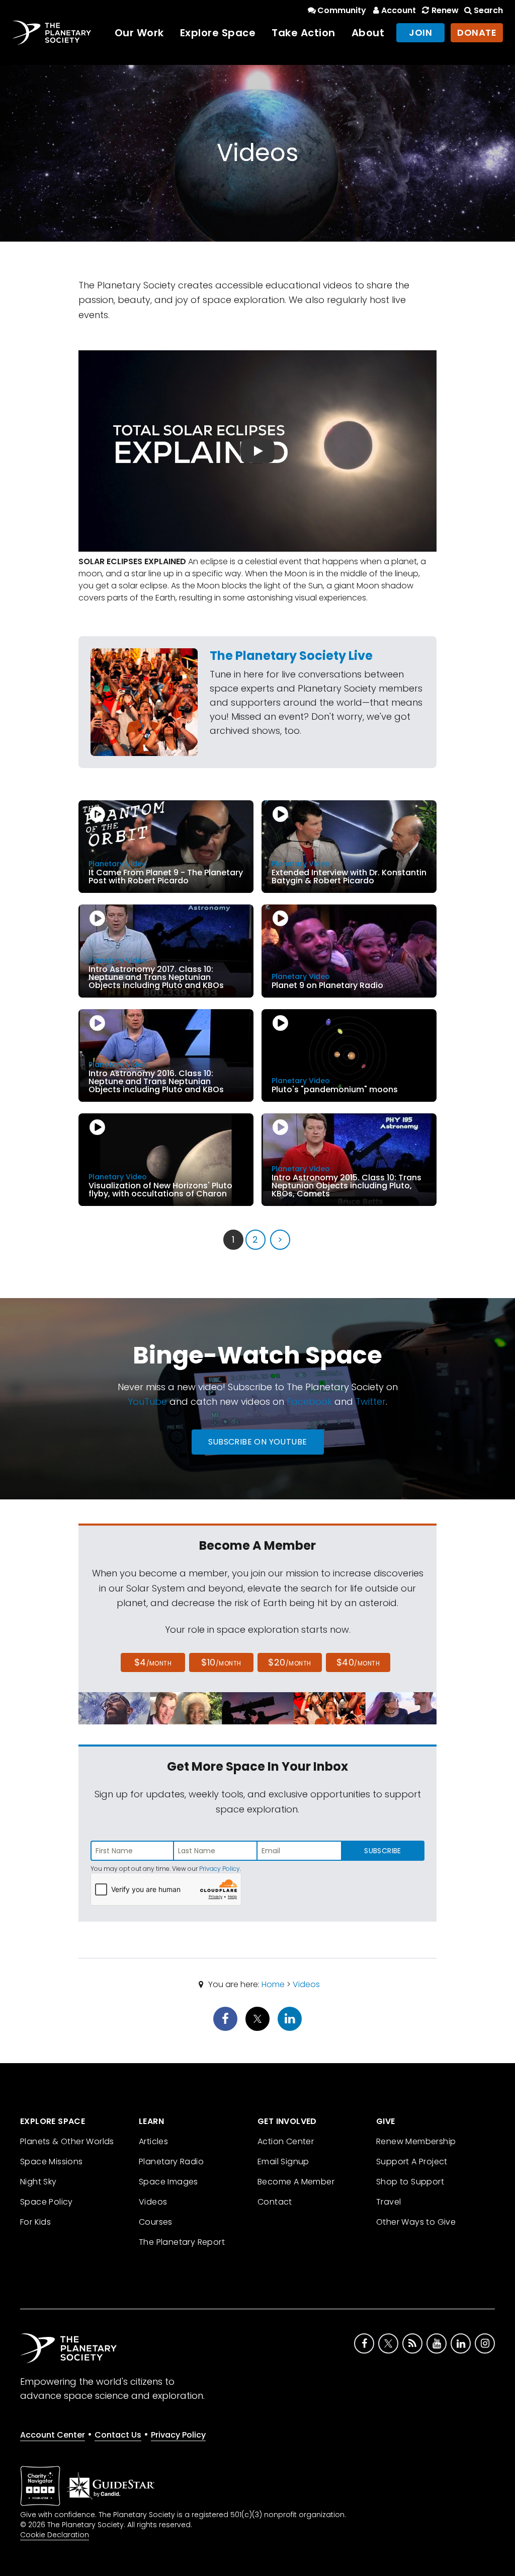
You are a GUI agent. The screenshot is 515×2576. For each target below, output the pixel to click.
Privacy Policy (220, 1869)
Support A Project (412, 2162)
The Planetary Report (182, 2242)
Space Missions (52, 2162)
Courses (156, 2222)
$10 (221, 1662)
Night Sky (38, 2182)
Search (488, 10)
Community (342, 10)
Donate (477, 32)
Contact (275, 2202)
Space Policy (47, 2202)
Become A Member (296, 2182)
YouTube (147, 1401)
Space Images (168, 2182)
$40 (358, 1662)
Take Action (304, 33)
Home (273, 1984)
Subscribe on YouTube (258, 1442)
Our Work (139, 33)
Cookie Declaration (55, 2535)
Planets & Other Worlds (67, 2141)
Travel (389, 2202)
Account (399, 10)
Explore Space (218, 33)
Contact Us (118, 2435)
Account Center (53, 2435)
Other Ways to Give (416, 2222)
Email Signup (283, 2162)
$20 (289, 1662)
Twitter (371, 1401)
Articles (153, 2141)
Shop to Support (410, 2182)
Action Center (286, 2141)
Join (420, 32)
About (368, 33)
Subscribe (382, 1851)
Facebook (309, 1401)
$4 (153, 1662)
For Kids (35, 2222)
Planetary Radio (171, 2162)
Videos (306, 1984)
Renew (445, 10)
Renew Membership (416, 2141)
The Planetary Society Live (291, 656)
